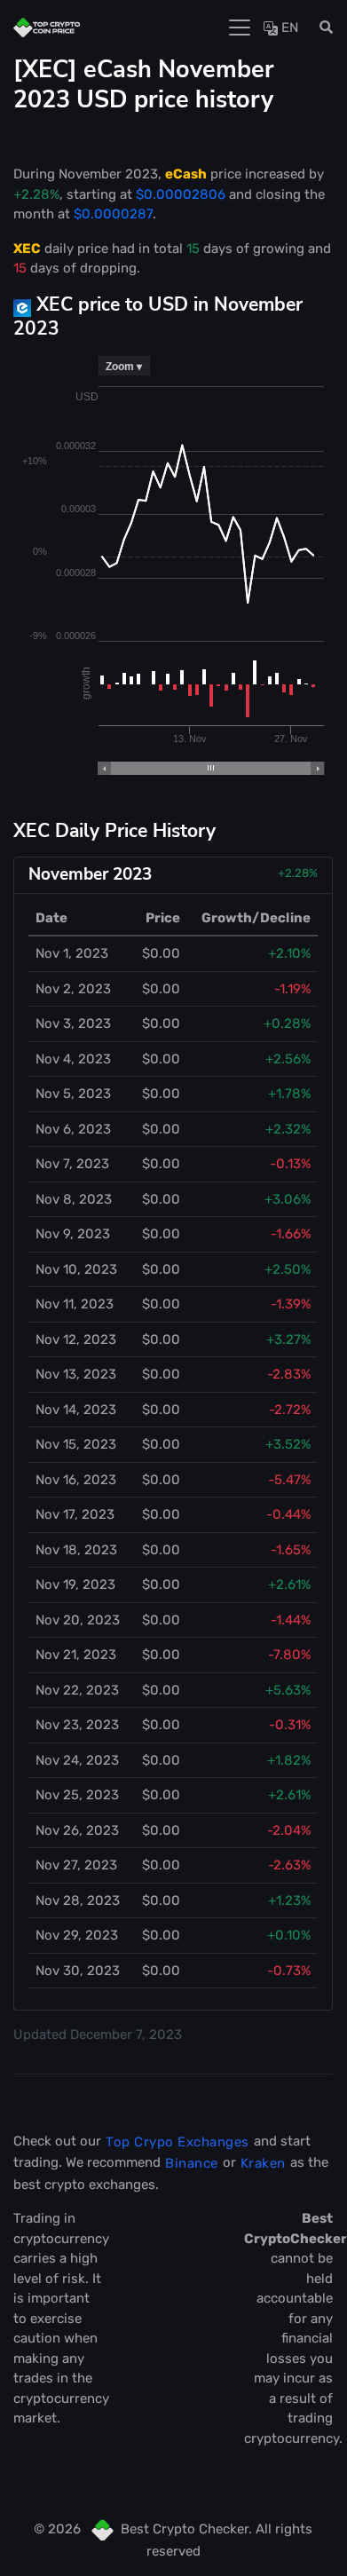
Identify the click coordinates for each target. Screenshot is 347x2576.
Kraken (263, 2163)
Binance (192, 2163)
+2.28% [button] (298, 873)
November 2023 (90, 874)
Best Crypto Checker (185, 2529)
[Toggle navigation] (240, 28)
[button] (321, 28)
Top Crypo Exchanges (177, 2142)
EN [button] (288, 28)
